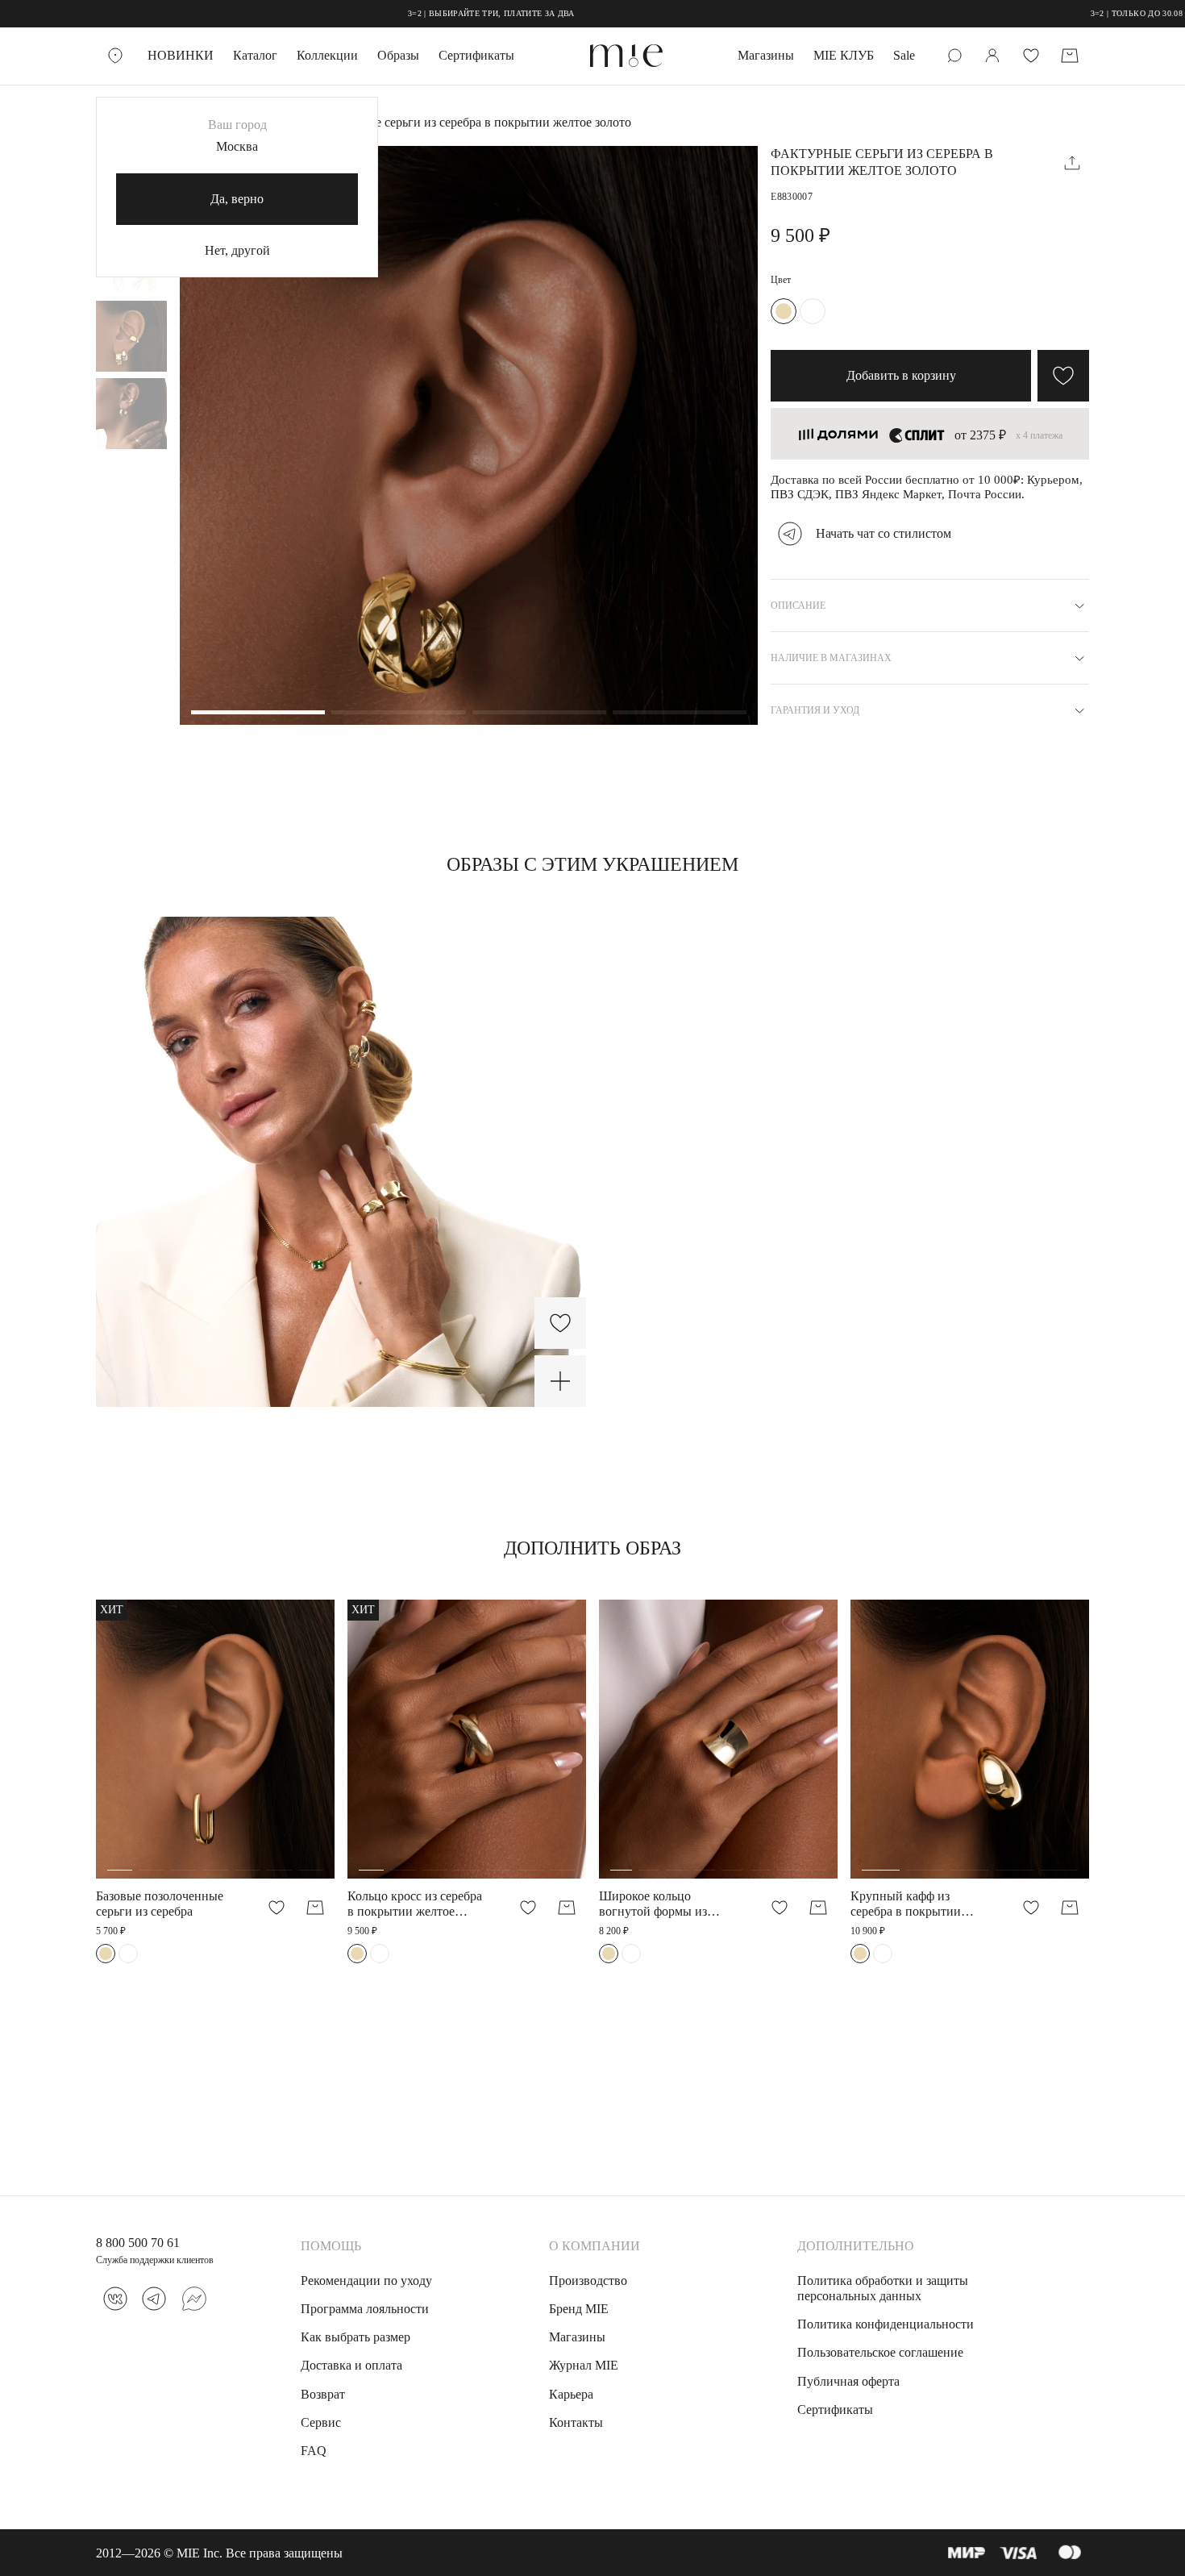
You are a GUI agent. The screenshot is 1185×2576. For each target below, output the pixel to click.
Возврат (323, 2394)
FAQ (314, 2451)
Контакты (576, 2422)
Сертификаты (476, 55)
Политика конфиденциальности (886, 2324)
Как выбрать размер (355, 2337)
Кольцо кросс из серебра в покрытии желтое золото (415, 1904)
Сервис (321, 2422)
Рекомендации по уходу (366, 2281)
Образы (398, 55)
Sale (904, 55)
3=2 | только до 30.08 (1038, 13)
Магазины (766, 55)
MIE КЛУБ (844, 55)
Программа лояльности (365, 2309)
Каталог (255, 55)
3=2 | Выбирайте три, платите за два (393, 13)
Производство (588, 2281)
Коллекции (327, 55)
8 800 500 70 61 (138, 2243)
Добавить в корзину (901, 375)
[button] (258, 714)
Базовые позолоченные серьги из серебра (160, 1904)
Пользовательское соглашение (880, 2352)
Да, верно (237, 199)
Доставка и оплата (351, 2365)
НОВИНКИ (181, 55)
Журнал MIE (584, 2365)
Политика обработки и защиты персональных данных (883, 2288)
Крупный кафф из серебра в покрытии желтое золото (906, 1904)
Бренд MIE (579, 2309)
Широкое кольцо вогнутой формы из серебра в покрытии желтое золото (654, 1904)
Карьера (571, 2394)
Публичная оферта (848, 2381)
